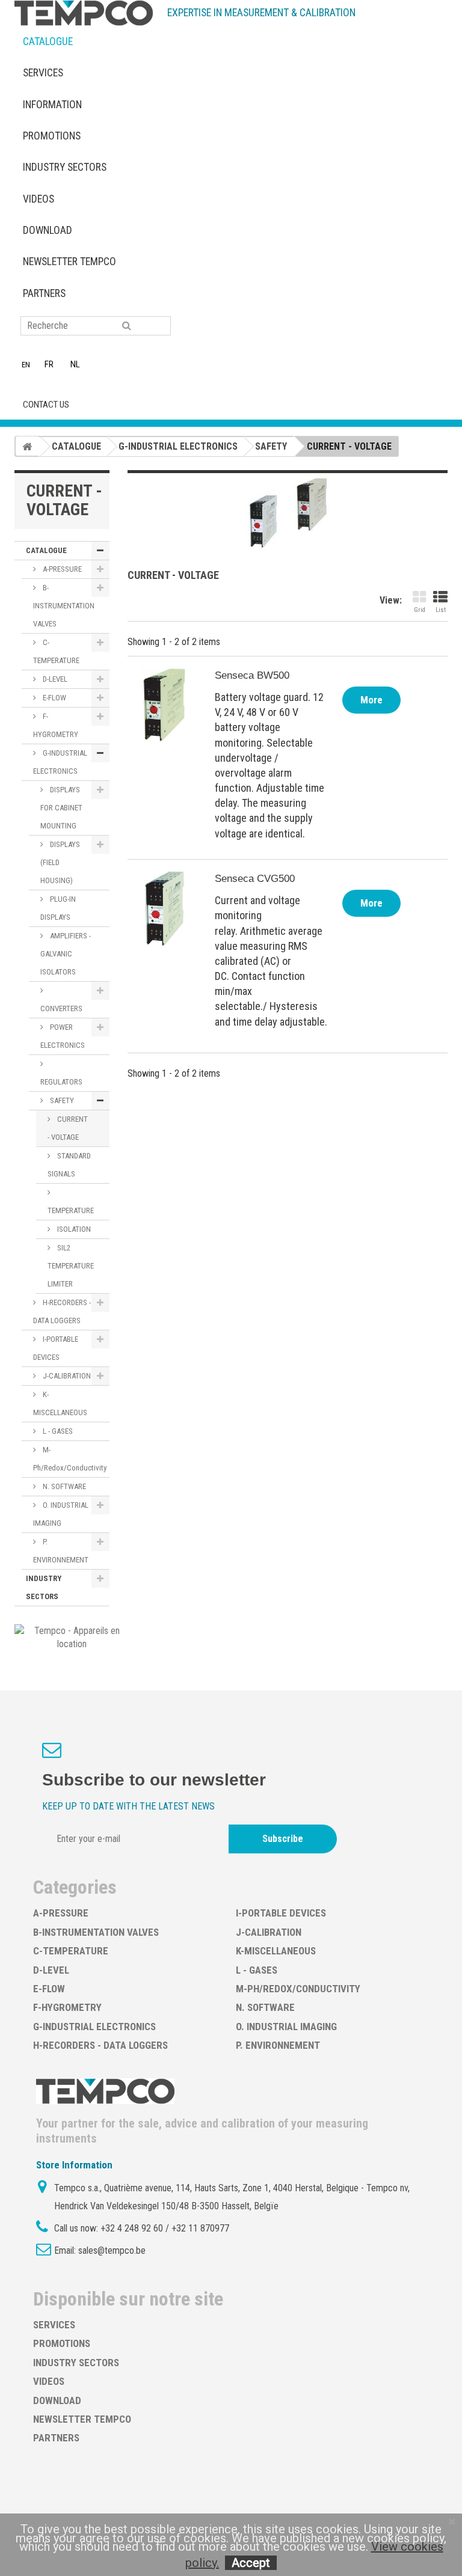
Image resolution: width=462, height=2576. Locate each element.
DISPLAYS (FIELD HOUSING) (60, 862)
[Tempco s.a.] (84, 13)
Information (52, 105)
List (441, 610)
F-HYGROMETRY (56, 725)
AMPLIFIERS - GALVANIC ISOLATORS (66, 954)
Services (43, 73)
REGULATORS (61, 1082)
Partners (44, 293)
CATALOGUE (48, 41)
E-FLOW (54, 698)
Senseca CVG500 (255, 879)
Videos (38, 199)
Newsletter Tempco (69, 262)
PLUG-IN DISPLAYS (58, 908)
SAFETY (61, 1100)
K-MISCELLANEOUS (60, 1403)
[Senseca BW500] (164, 705)
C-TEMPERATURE (56, 651)
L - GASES (57, 1431)
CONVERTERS (61, 1008)
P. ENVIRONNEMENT (61, 1551)
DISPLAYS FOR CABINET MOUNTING (61, 808)
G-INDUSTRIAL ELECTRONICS (60, 762)
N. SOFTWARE (63, 1486)
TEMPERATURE (71, 1210)
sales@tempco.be (112, 2250)
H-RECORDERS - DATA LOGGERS (62, 1311)
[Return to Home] (27, 446)
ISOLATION (73, 1229)
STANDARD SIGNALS (69, 1165)
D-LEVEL (54, 679)
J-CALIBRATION (66, 1376)
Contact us (46, 405)
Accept (251, 2563)
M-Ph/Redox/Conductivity (70, 1459)
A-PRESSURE (61, 569)
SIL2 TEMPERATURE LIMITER (71, 1266)
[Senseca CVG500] (164, 908)
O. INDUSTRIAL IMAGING (61, 1514)
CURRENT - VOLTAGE (68, 1128)
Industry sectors (65, 167)
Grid (420, 610)
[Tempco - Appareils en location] (72, 1637)
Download (48, 230)
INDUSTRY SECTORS (44, 1587)
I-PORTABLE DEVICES (56, 1348)
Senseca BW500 (252, 675)
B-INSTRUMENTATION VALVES (64, 606)
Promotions (52, 136)
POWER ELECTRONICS (63, 1036)
